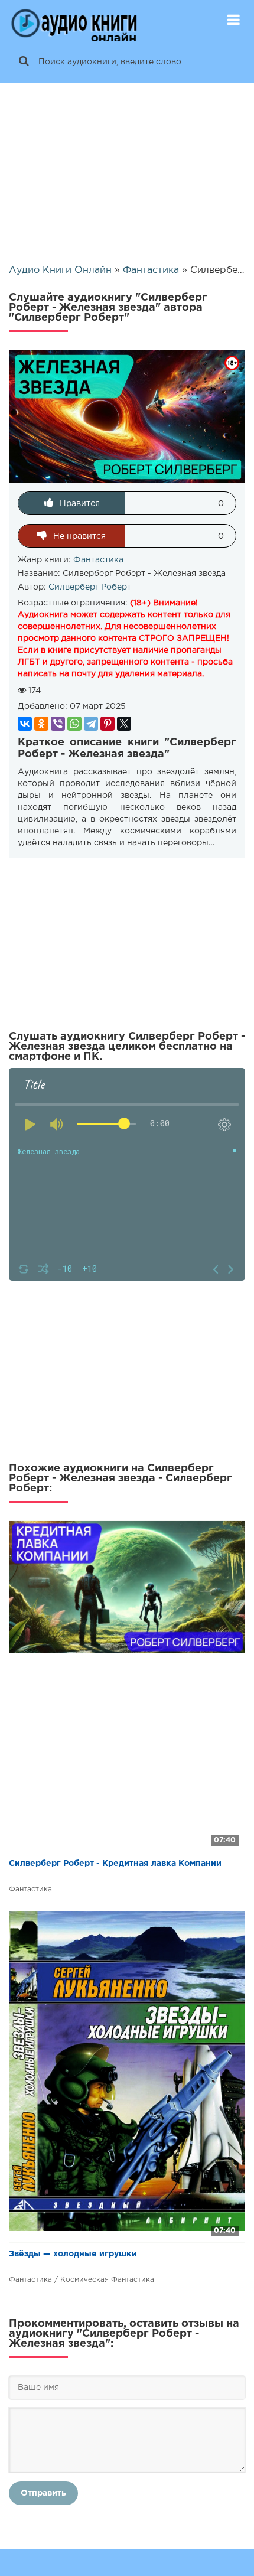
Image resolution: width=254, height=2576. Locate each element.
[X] (124, 724)
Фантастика (98, 560)
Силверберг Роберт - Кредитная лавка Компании (115, 1864)
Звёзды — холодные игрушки (73, 2254)
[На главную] (74, 21)
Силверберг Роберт (90, 587)
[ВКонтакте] (25, 724)
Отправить (43, 2493)
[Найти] (24, 62)
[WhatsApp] (74, 724)
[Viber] (58, 724)
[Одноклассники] (41, 724)
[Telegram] (91, 724)
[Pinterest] (108, 724)
